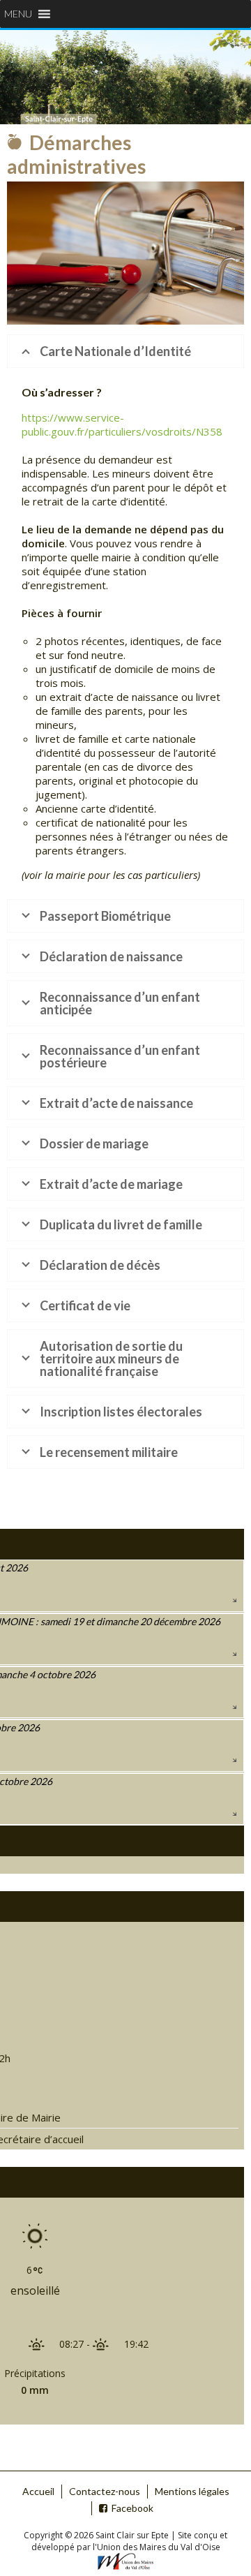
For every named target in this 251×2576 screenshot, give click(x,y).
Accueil (38, 2491)
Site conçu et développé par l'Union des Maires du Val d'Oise (130, 2541)
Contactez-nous (105, 2491)
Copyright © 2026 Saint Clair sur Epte (97, 2535)
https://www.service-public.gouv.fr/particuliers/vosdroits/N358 (122, 424)
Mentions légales (192, 2491)
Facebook (132, 2508)
